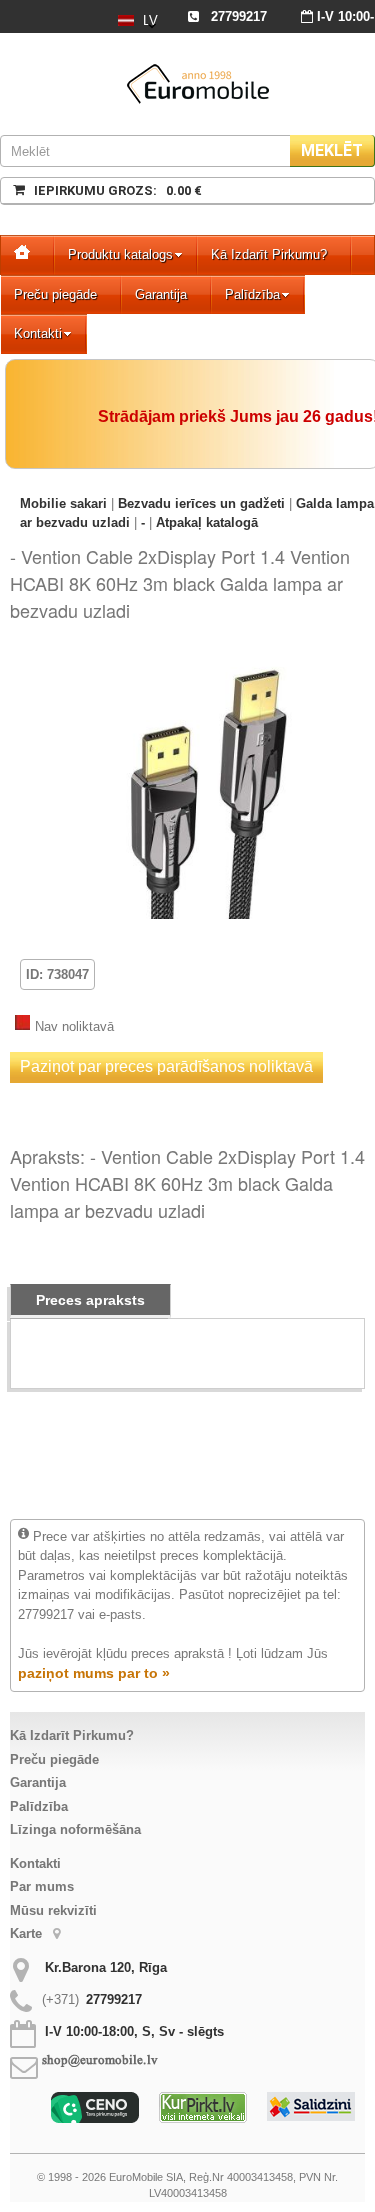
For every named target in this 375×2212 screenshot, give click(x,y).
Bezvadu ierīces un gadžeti (201, 503)
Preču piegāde (55, 294)
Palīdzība (252, 294)
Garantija (161, 294)
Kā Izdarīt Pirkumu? (269, 254)
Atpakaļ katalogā (207, 522)
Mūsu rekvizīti (53, 1910)
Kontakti (38, 333)
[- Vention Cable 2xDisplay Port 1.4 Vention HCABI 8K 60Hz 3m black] (212, 663)
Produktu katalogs (120, 254)
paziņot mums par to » (94, 1673)
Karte (28, 1933)
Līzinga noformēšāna (75, 1829)
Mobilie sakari (63, 503)
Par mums (42, 1886)
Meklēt (332, 150)
